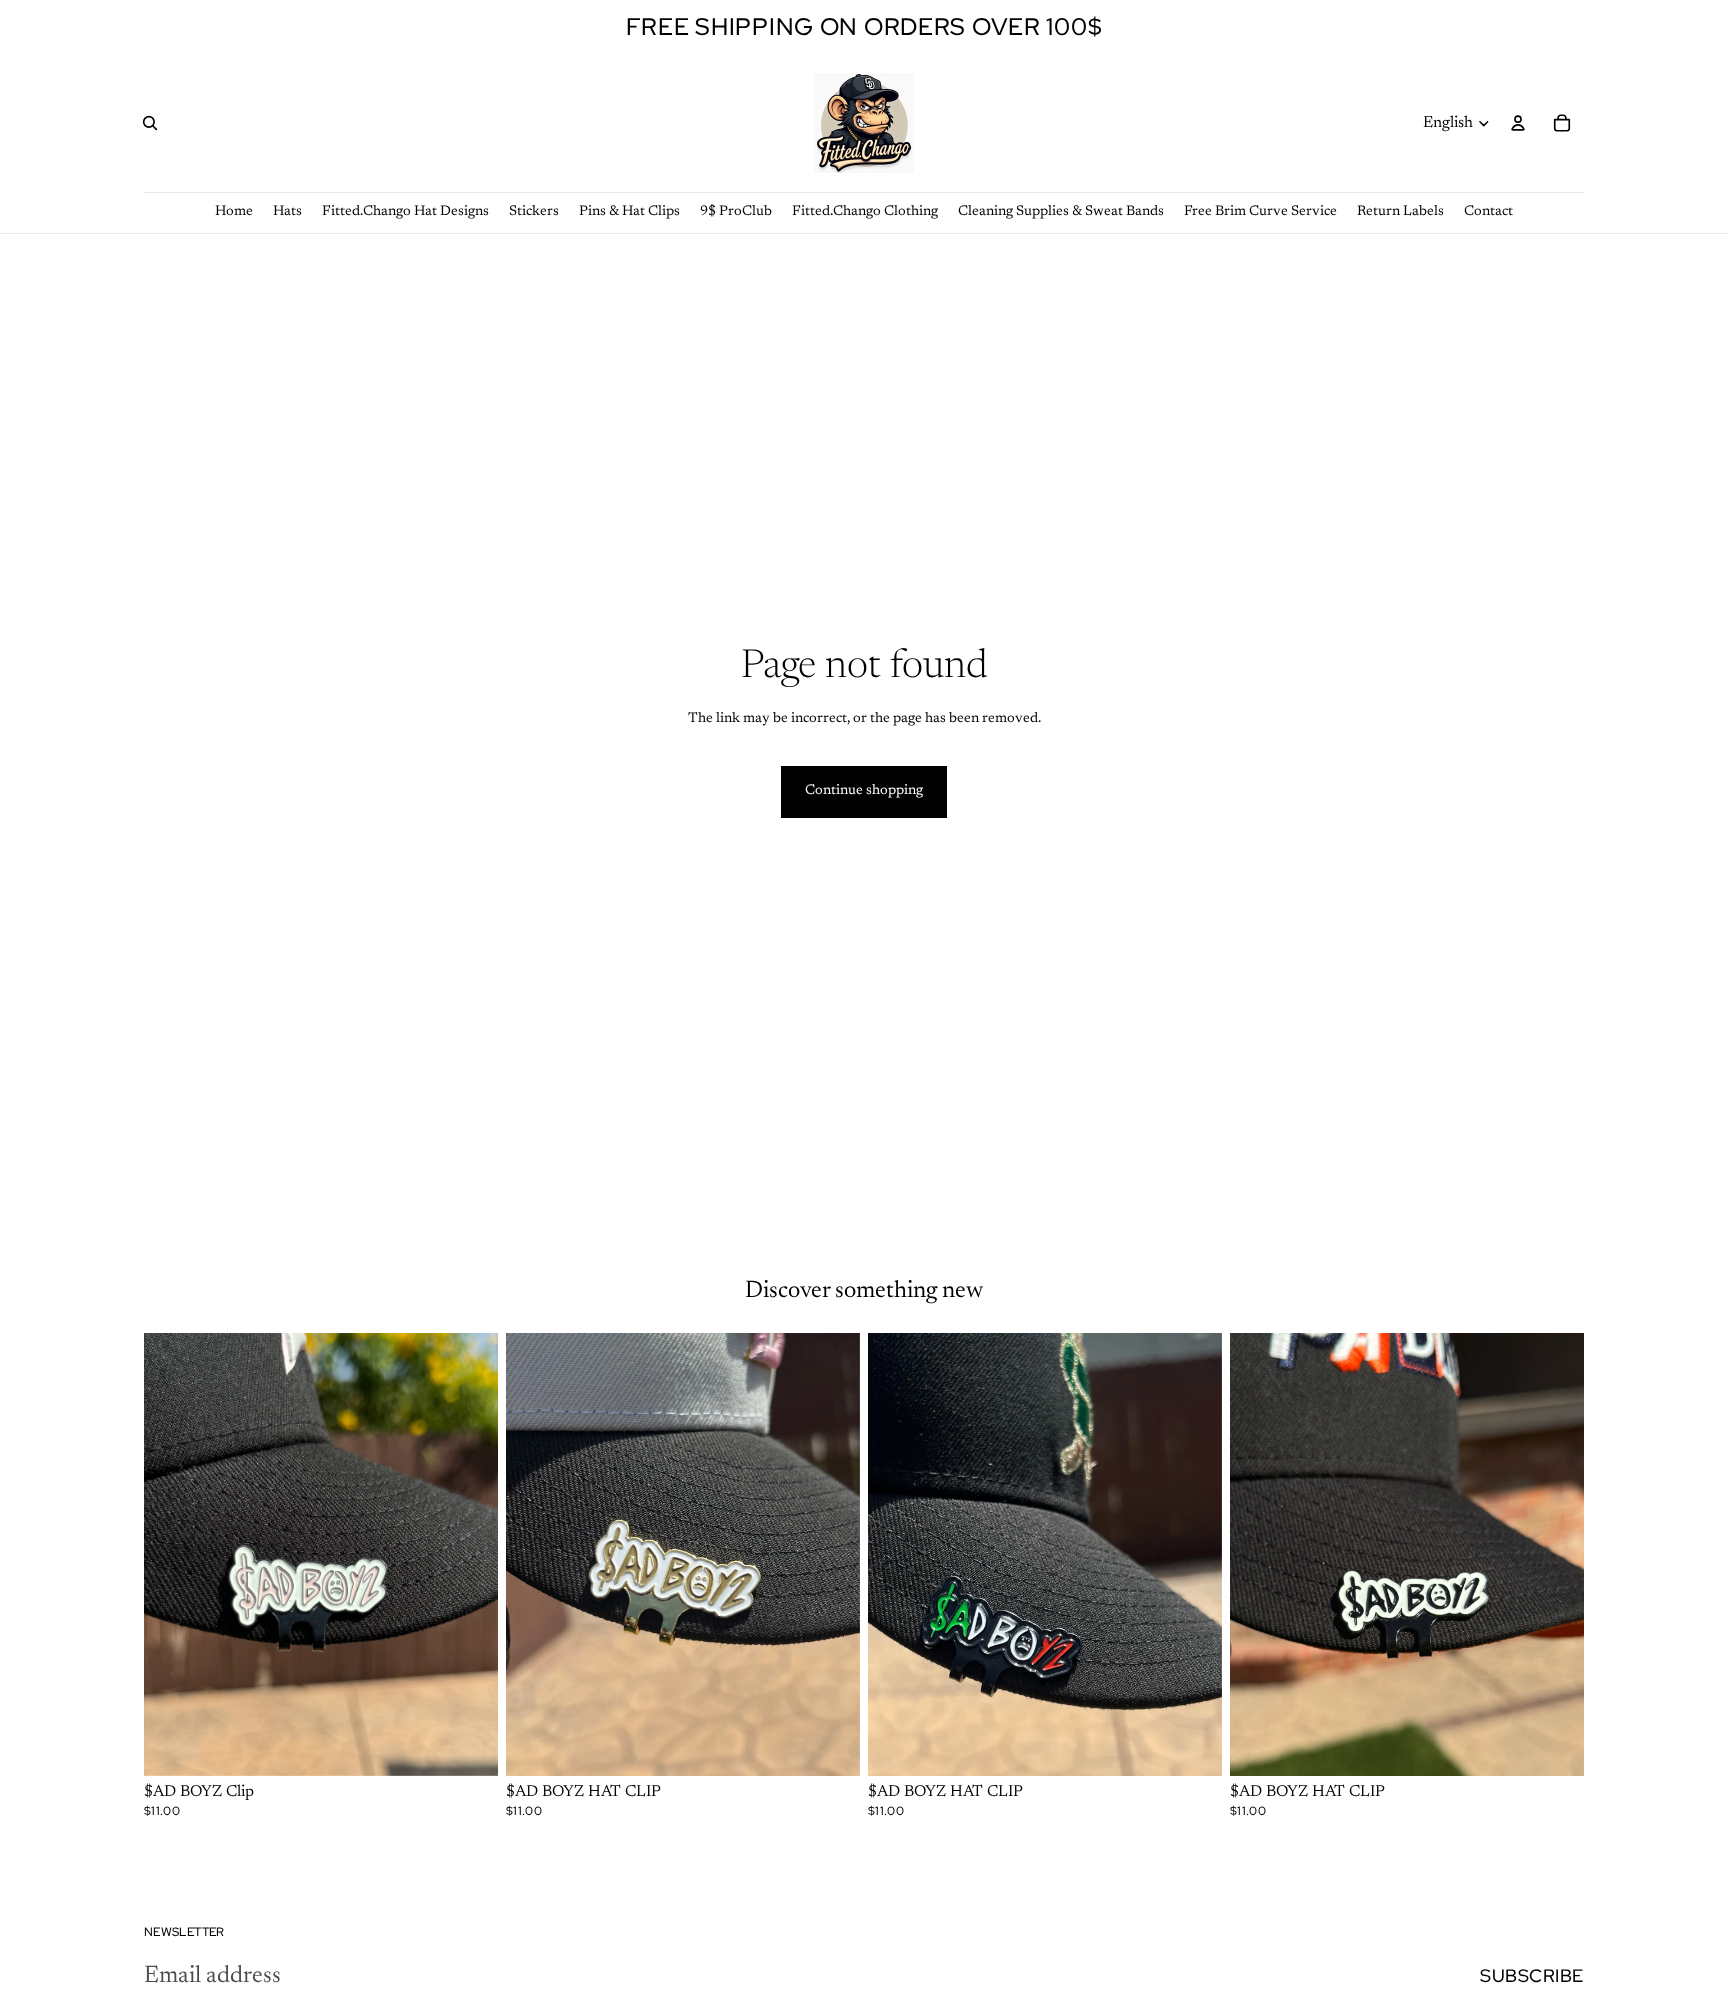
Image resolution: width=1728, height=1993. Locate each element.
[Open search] (150, 123)
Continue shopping (864, 791)
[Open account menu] (1518, 123)
